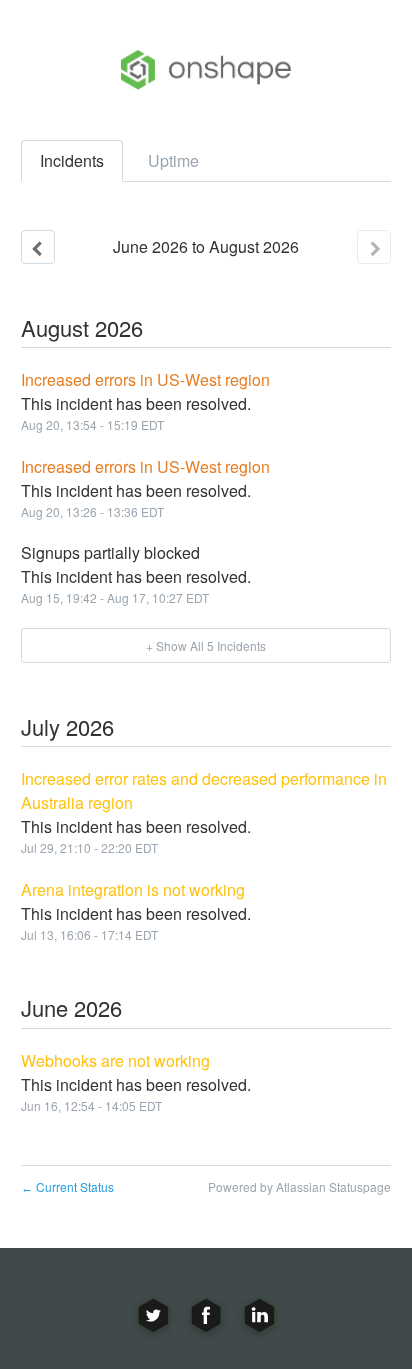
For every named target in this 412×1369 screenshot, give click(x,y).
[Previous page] (38, 247)
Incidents (72, 160)
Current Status (67, 1186)
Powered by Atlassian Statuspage (299, 1186)
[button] (206, 645)
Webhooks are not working (115, 1060)
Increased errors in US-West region (145, 379)
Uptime (173, 160)
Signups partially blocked (110, 552)
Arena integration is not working (133, 889)
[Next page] (374, 247)
